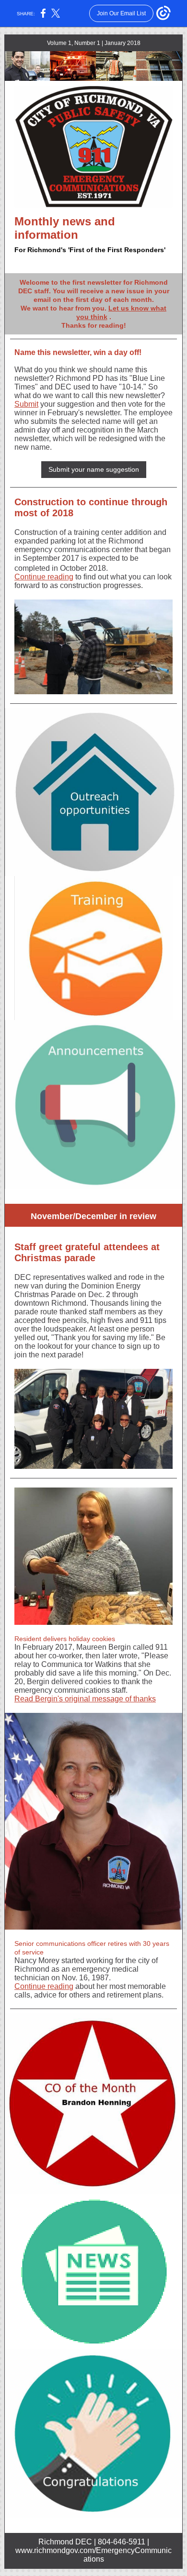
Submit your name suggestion (94, 469)
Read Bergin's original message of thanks (85, 1699)
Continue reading (44, 577)
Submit (26, 404)
